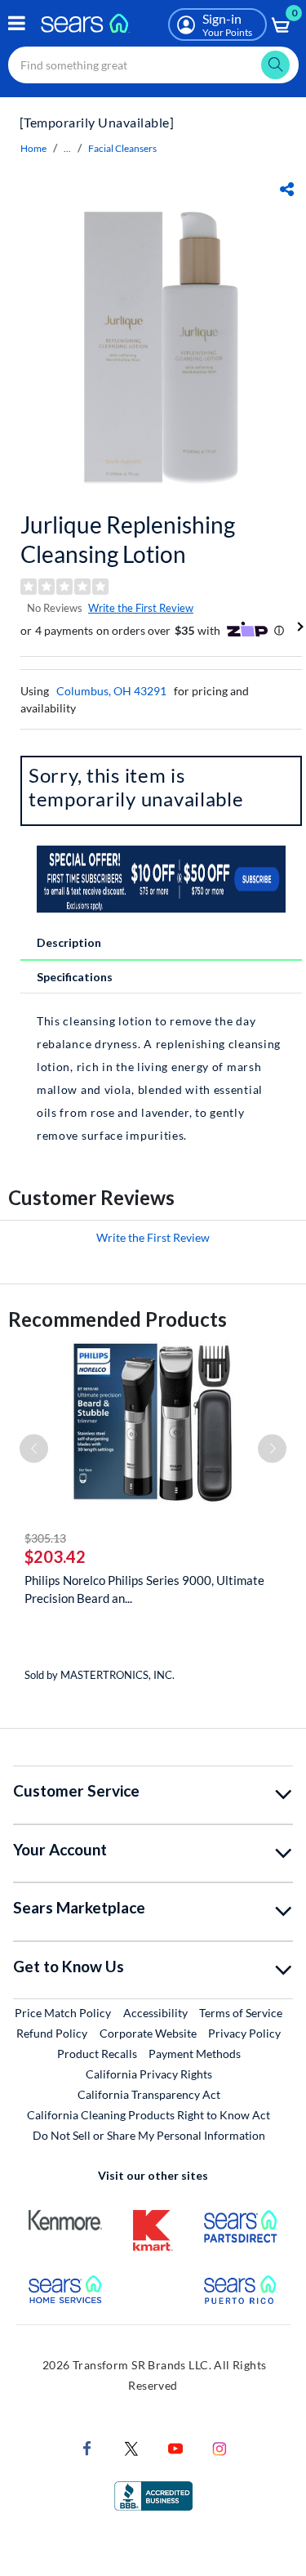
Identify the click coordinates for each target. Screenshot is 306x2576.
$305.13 (45, 1538)
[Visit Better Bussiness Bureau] (153, 2495)
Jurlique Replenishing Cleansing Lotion (128, 539)
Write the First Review (141, 608)
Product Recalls (97, 2054)
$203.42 (55, 1556)
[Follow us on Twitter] (131, 2447)
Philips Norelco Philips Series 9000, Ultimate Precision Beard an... (144, 1589)
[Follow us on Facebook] (87, 2447)
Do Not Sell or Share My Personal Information (149, 2135)
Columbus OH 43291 (111, 691)
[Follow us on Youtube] (175, 2447)
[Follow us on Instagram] (220, 2447)
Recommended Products (118, 1319)
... (67, 148)
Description (69, 942)
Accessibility (155, 2013)
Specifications (75, 977)
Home (33, 148)
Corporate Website (149, 2033)
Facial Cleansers (122, 148)
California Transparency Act (149, 2094)
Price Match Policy (63, 2013)
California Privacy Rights (149, 2074)
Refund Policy (52, 2033)
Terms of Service (241, 2013)
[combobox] (153, 65)
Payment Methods (195, 2054)
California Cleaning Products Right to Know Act (149, 2115)
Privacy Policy (244, 2033)
